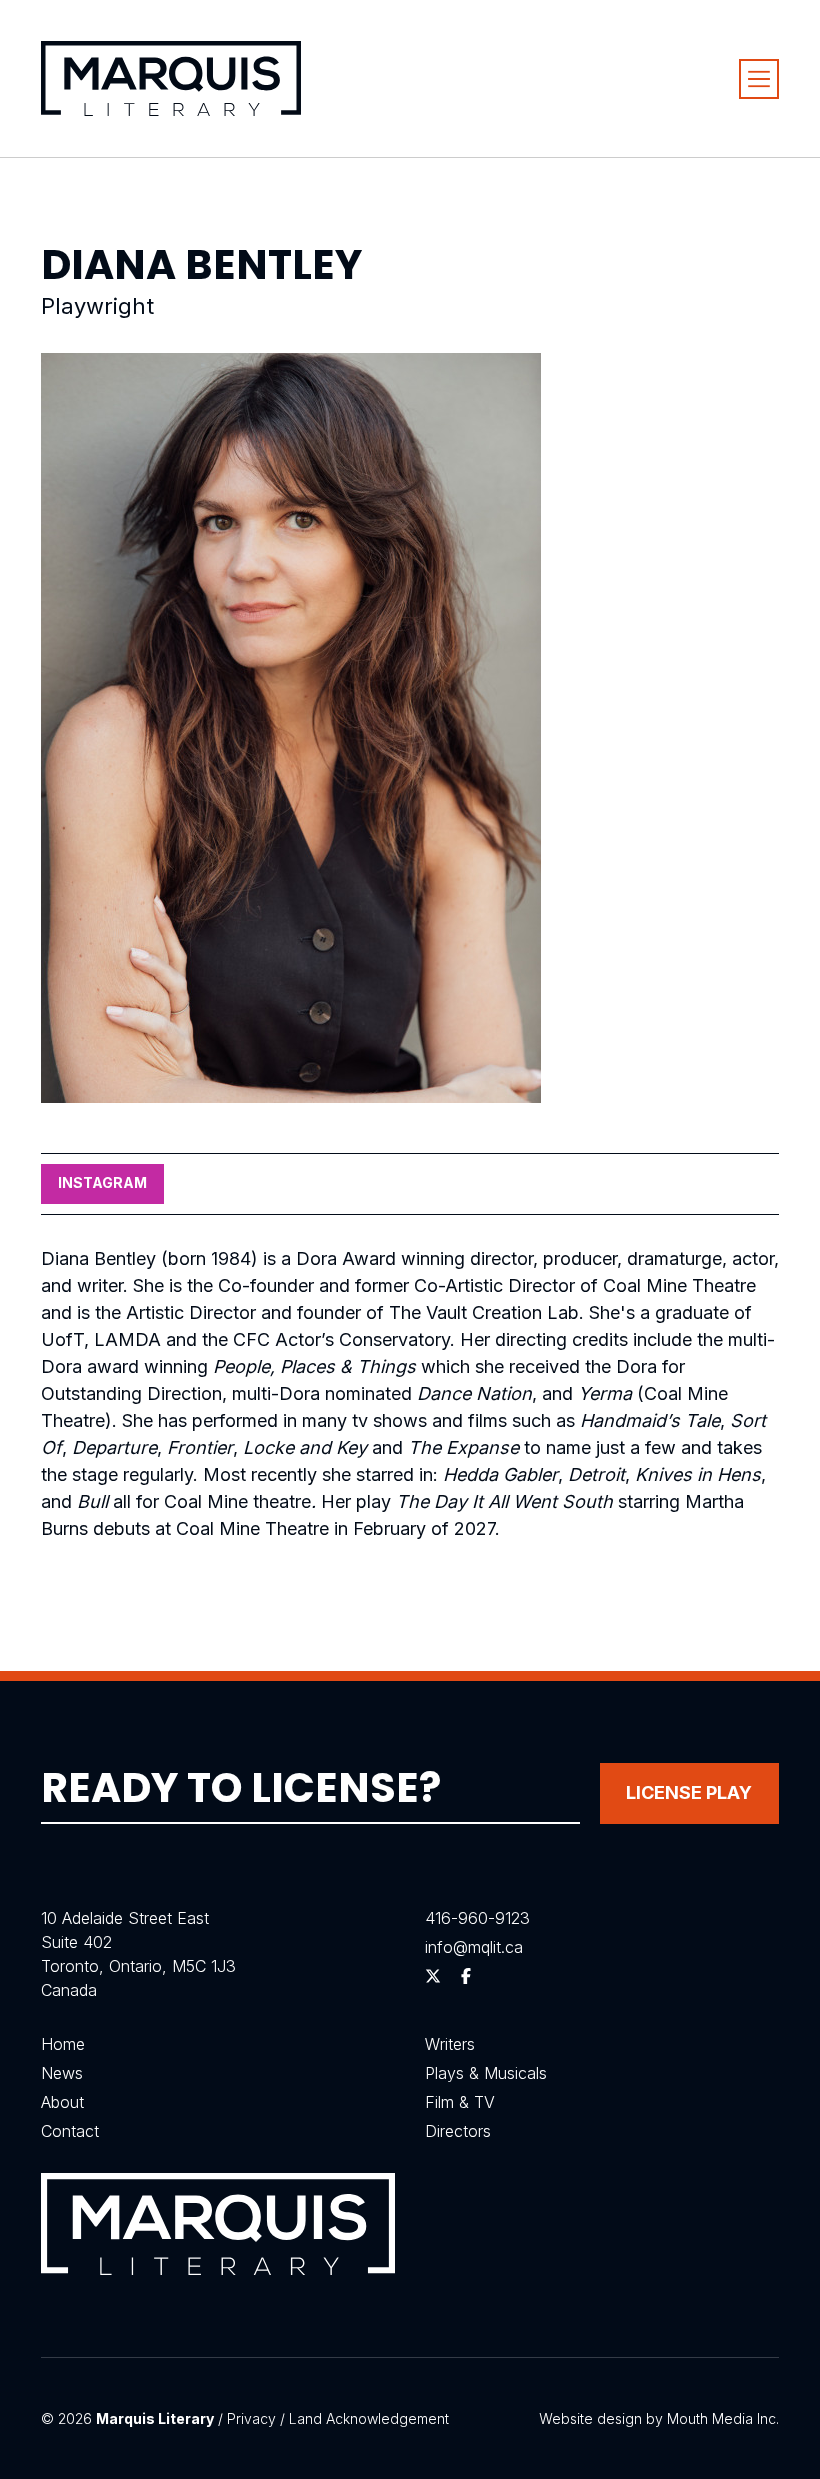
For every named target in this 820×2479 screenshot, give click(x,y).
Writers (450, 2044)
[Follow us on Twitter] (433, 1976)
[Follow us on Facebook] (466, 1976)
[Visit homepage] (171, 78)
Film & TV (460, 2102)
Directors (458, 2131)
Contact (70, 2131)
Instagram (102, 1182)
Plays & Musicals (486, 2073)
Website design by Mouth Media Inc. (659, 2418)
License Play (689, 1792)
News (62, 2073)
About (62, 2102)
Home (63, 2044)
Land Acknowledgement (369, 2418)
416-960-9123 (477, 1918)
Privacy (251, 2418)
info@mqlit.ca (474, 1947)
